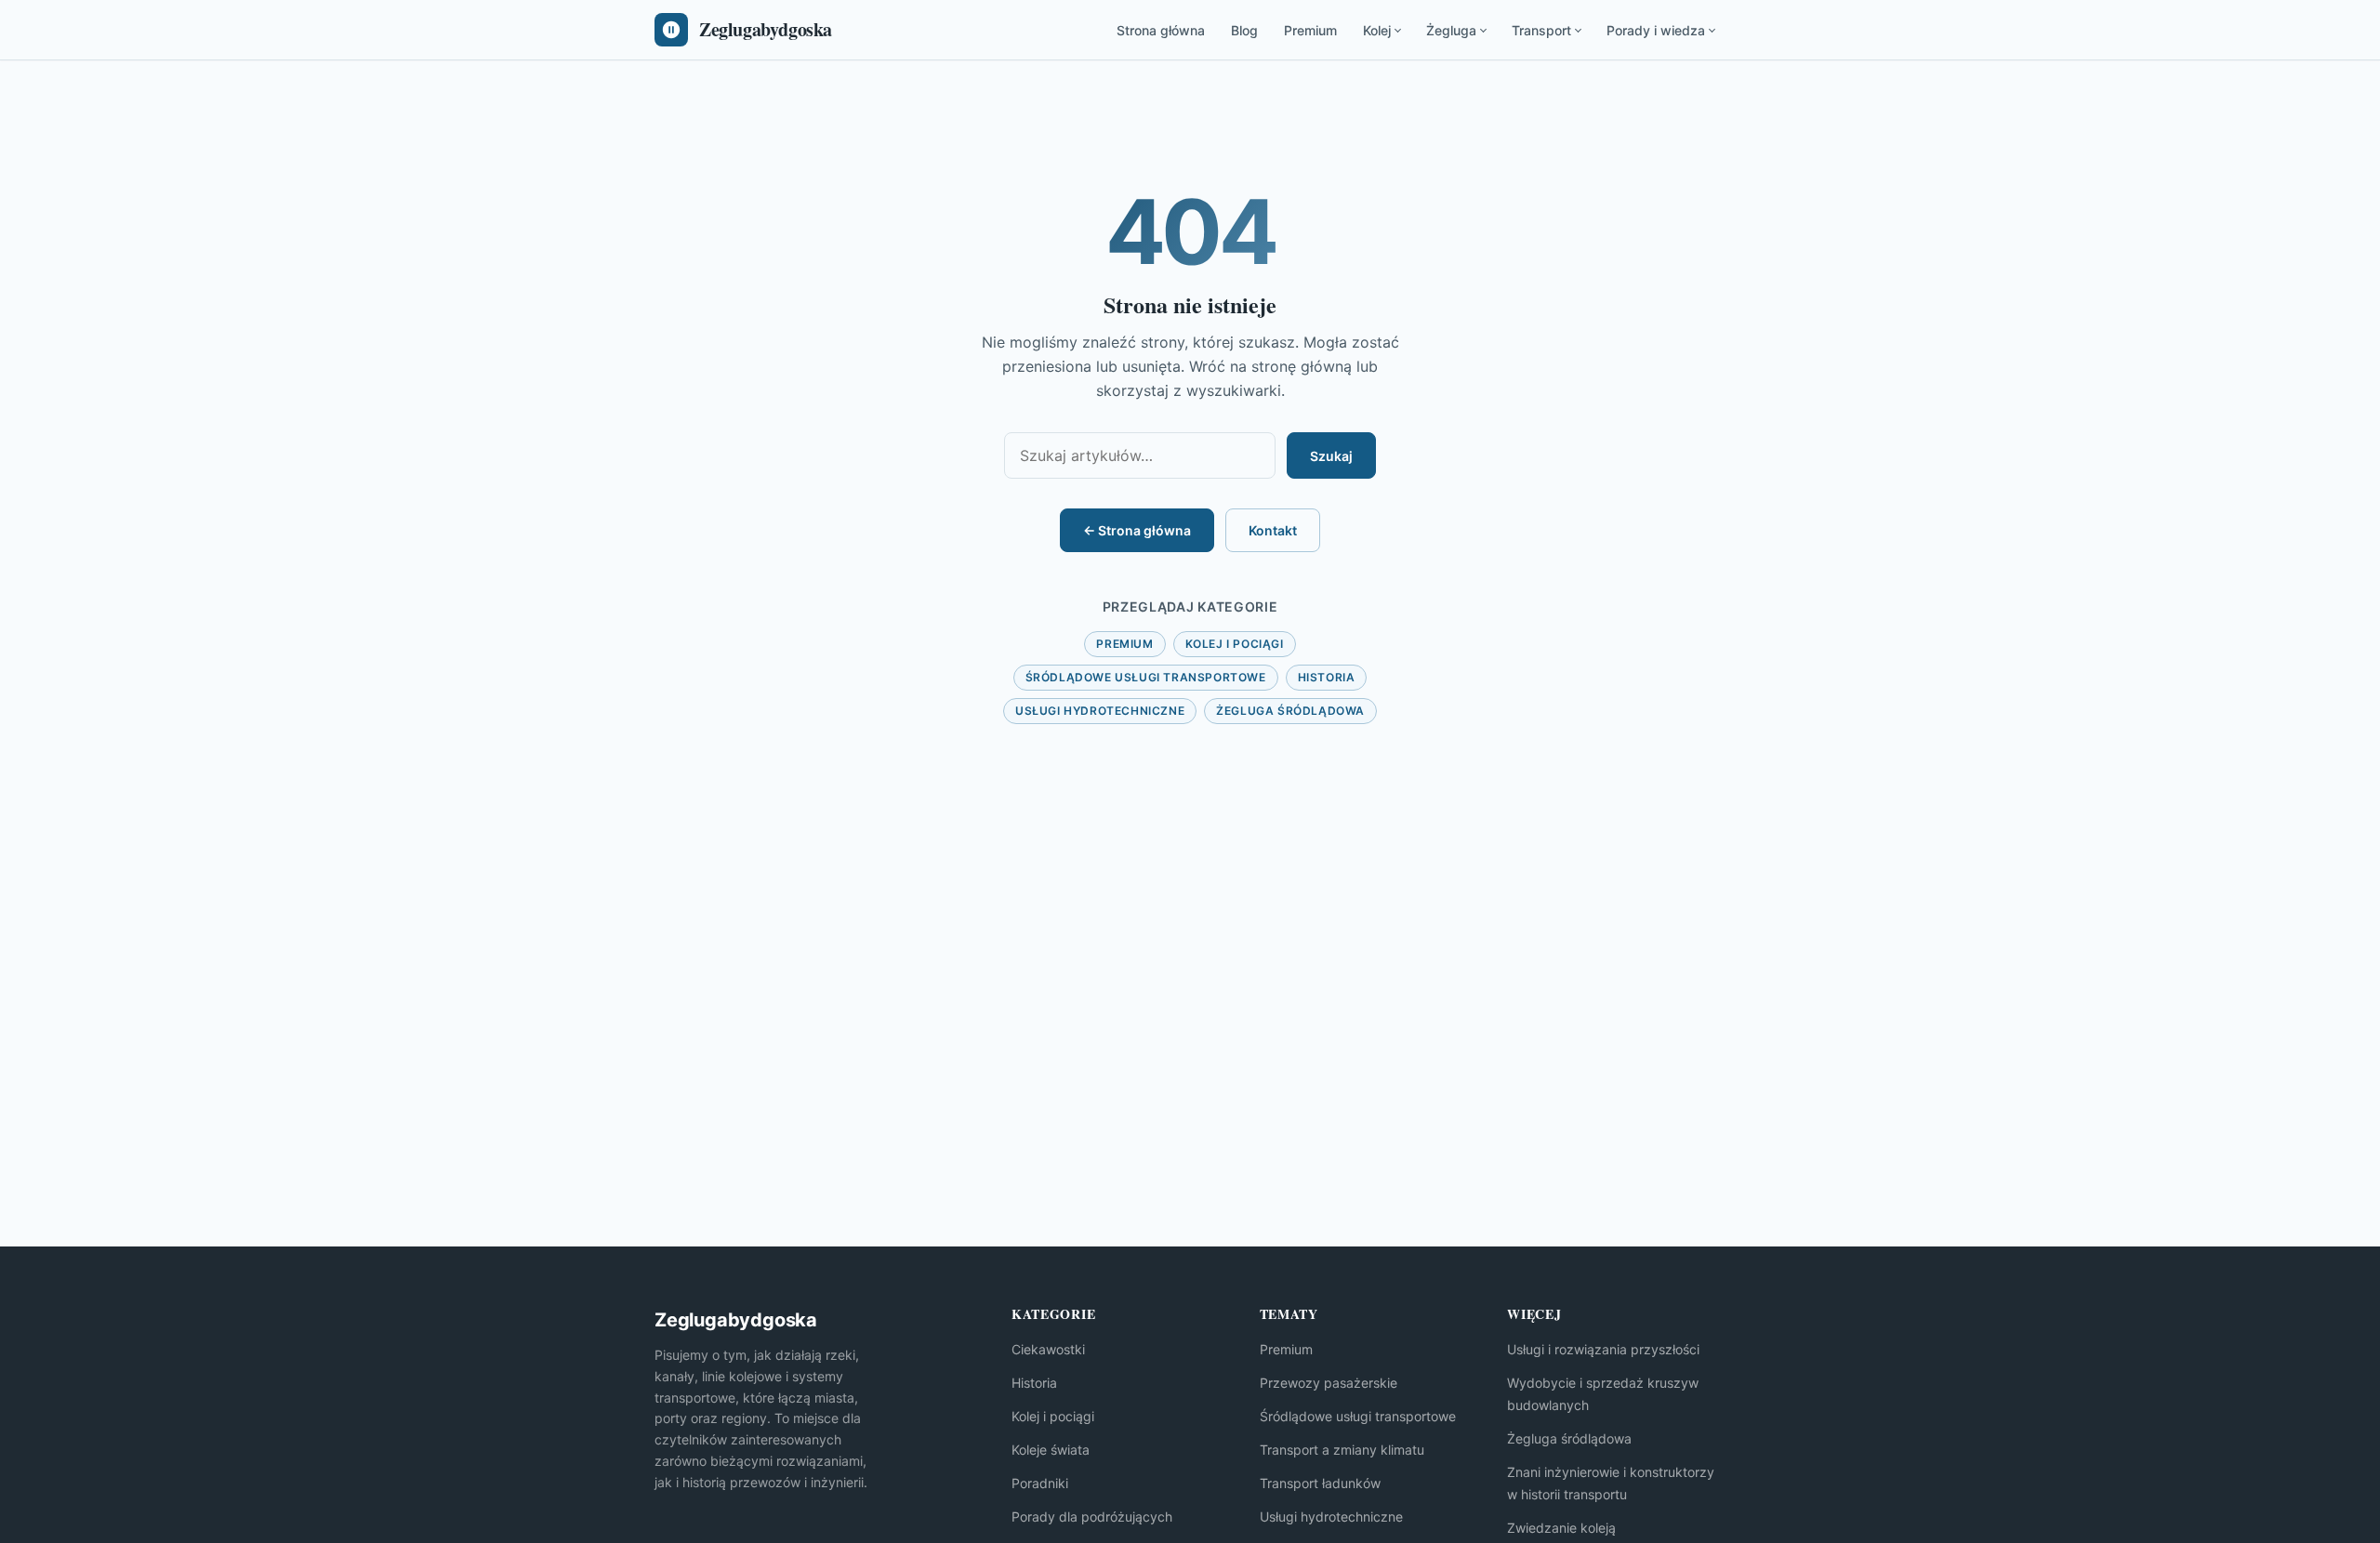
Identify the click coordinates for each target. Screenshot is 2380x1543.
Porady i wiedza (1656, 30)
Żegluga (1451, 30)
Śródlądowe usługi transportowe (1146, 677)
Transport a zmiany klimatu (1342, 1450)
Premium (1310, 30)
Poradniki (1040, 1483)
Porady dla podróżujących (1092, 1517)
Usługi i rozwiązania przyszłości (1603, 1349)
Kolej (1377, 30)
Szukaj (1331, 456)
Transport (1541, 30)
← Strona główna (1137, 530)
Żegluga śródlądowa (1290, 711)
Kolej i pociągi (1235, 644)
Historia (1327, 677)
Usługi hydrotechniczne (1100, 711)
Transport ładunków (1320, 1483)
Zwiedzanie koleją (1561, 1528)
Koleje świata (1051, 1450)
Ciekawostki (1048, 1349)
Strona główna (1161, 30)
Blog (1244, 30)
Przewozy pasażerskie (1329, 1383)
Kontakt (1273, 530)
